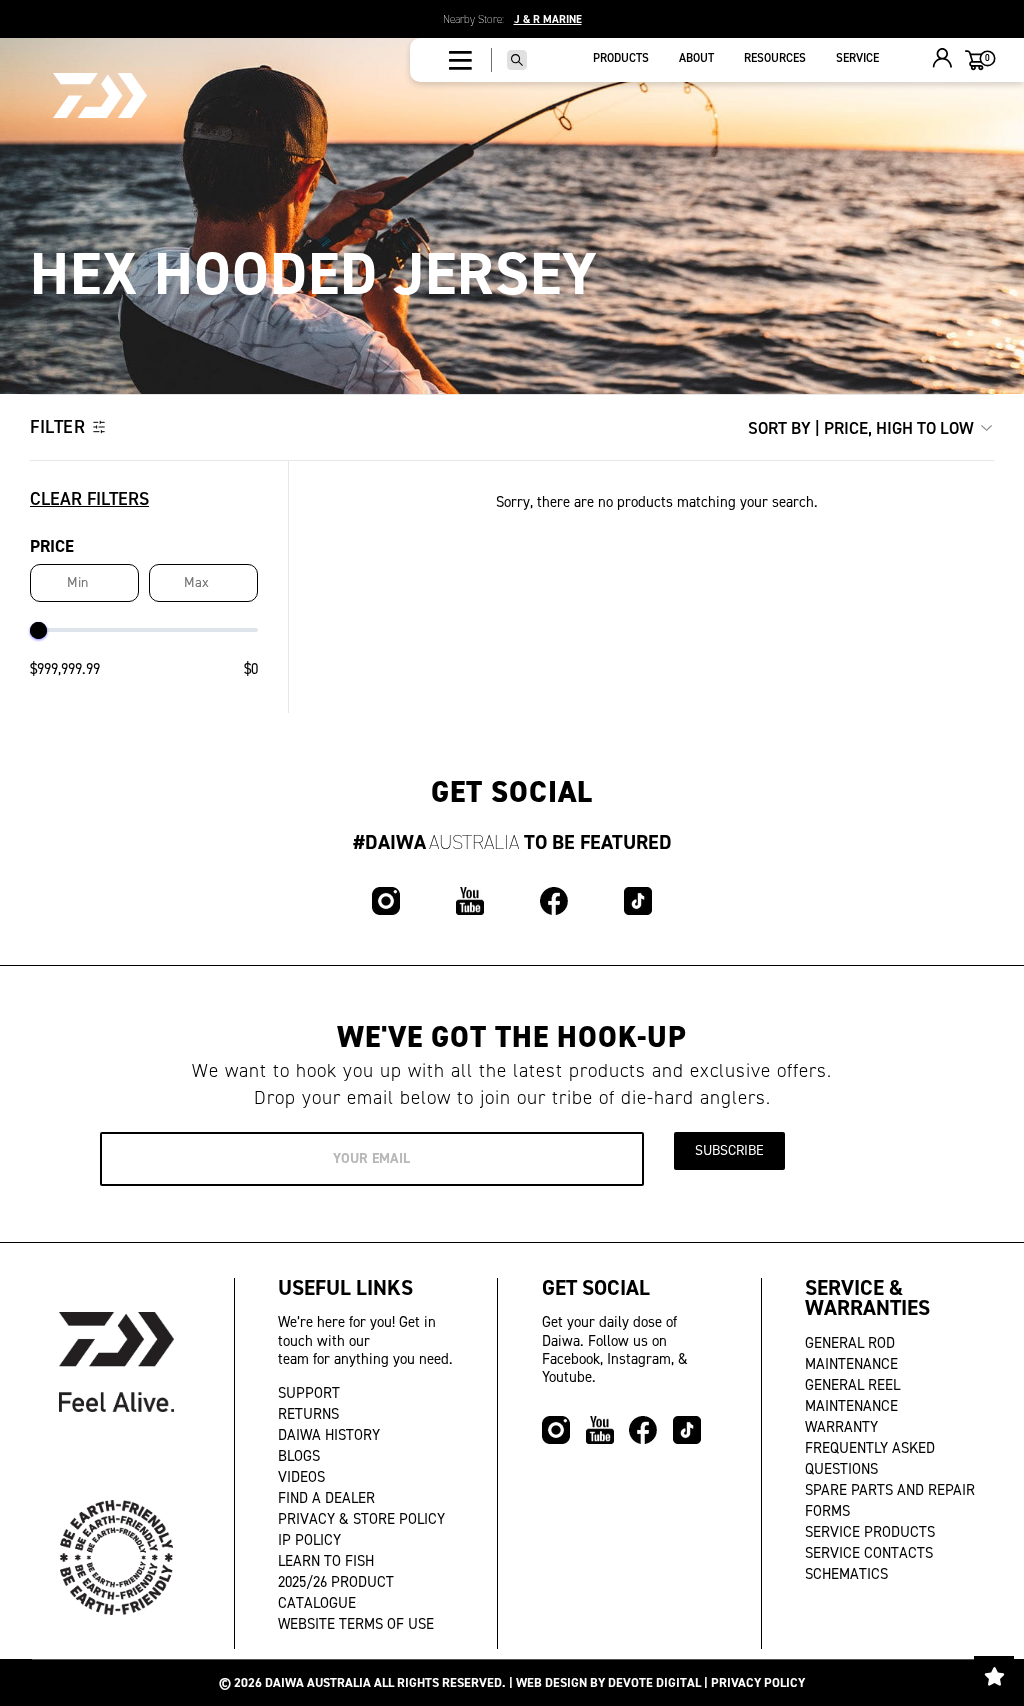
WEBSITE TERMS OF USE (356, 1624)
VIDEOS (301, 1477)
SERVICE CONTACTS (869, 1553)
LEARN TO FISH (326, 1561)
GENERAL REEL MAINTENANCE (852, 1395)
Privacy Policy (758, 1682)
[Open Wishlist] (994, 1676)
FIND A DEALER (326, 1498)
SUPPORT (309, 1393)
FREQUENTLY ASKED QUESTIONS (870, 1458)
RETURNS (308, 1414)
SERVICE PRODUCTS (870, 1532)
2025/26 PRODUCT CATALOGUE (336, 1592)
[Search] (517, 60)
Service (857, 58)
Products (621, 58)
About (696, 58)
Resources (775, 58)
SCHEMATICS (846, 1574)
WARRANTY (841, 1427)
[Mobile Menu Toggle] (460, 60)
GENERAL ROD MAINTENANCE (851, 1353)
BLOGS (299, 1456)
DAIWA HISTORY (329, 1435)
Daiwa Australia (318, 1682)
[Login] (943, 60)
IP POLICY (309, 1540)
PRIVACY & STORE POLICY (361, 1519)
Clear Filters (89, 499)
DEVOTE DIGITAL (654, 1682)
